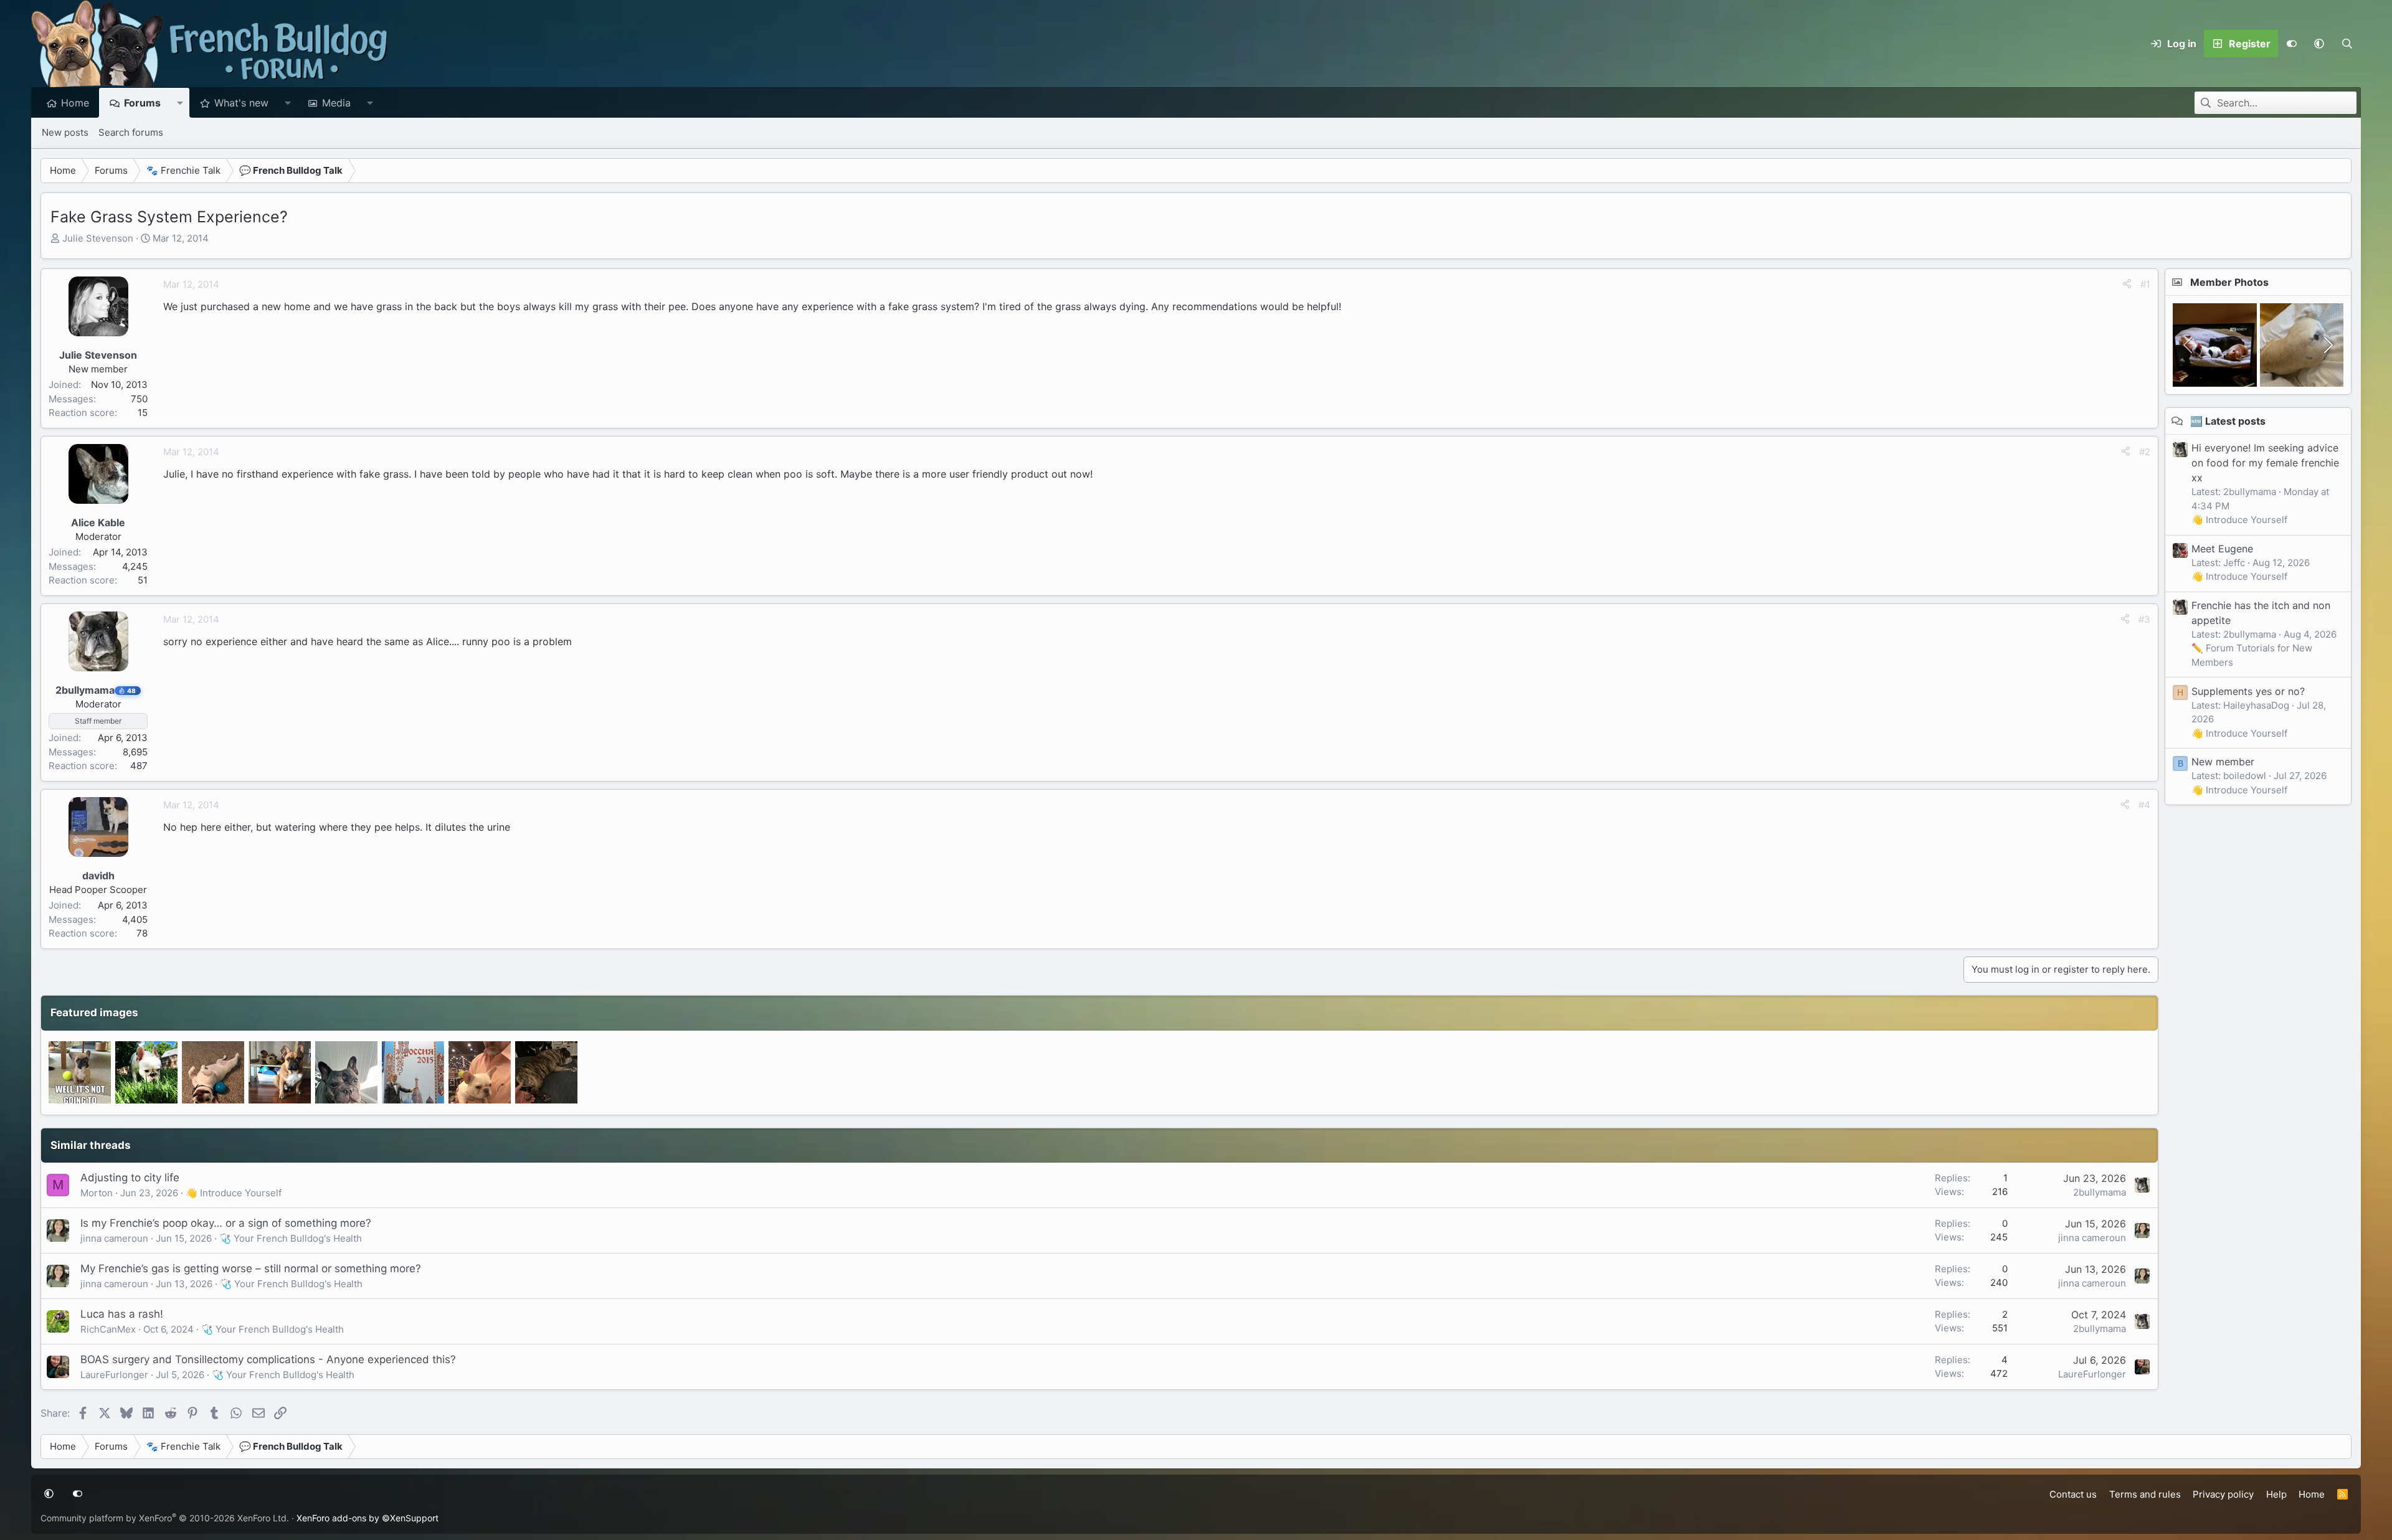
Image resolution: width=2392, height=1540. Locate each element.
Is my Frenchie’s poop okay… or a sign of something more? (226, 1223)
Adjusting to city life (130, 1178)
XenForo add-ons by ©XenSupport (368, 1518)
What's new (241, 103)
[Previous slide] (2189, 345)
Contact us (2073, 1494)
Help (2276, 1494)
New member (2223, 762)
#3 (2144, 619)
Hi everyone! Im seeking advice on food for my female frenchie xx (2265, 463)
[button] (2319, 44)
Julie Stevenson (98, 238)
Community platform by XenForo (165, 1518)
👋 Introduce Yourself (234, 1193)
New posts (65, 132)
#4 (2144, 805)
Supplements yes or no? (2248, 691)
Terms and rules (2145, 1494)
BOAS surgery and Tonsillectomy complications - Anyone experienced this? (268, 1359)
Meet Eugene (2222, 549)
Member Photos (2229, 282)
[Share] (2127, 285)
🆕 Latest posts (2228, 421)
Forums (142, 103)
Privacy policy (2223, 1494)
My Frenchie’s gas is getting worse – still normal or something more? (251, 1268)
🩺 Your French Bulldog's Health (291, 1238)
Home (75, 103)
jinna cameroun (114, 1238)
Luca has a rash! (122, 1314)
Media (336, 103)
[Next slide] (2327, 345)
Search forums (131, 132)
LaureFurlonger (114, 1375)
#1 (2145, 284)
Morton (97, 1193)
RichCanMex (108, 1329)
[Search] (2347, 44)
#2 (2145, 452)
